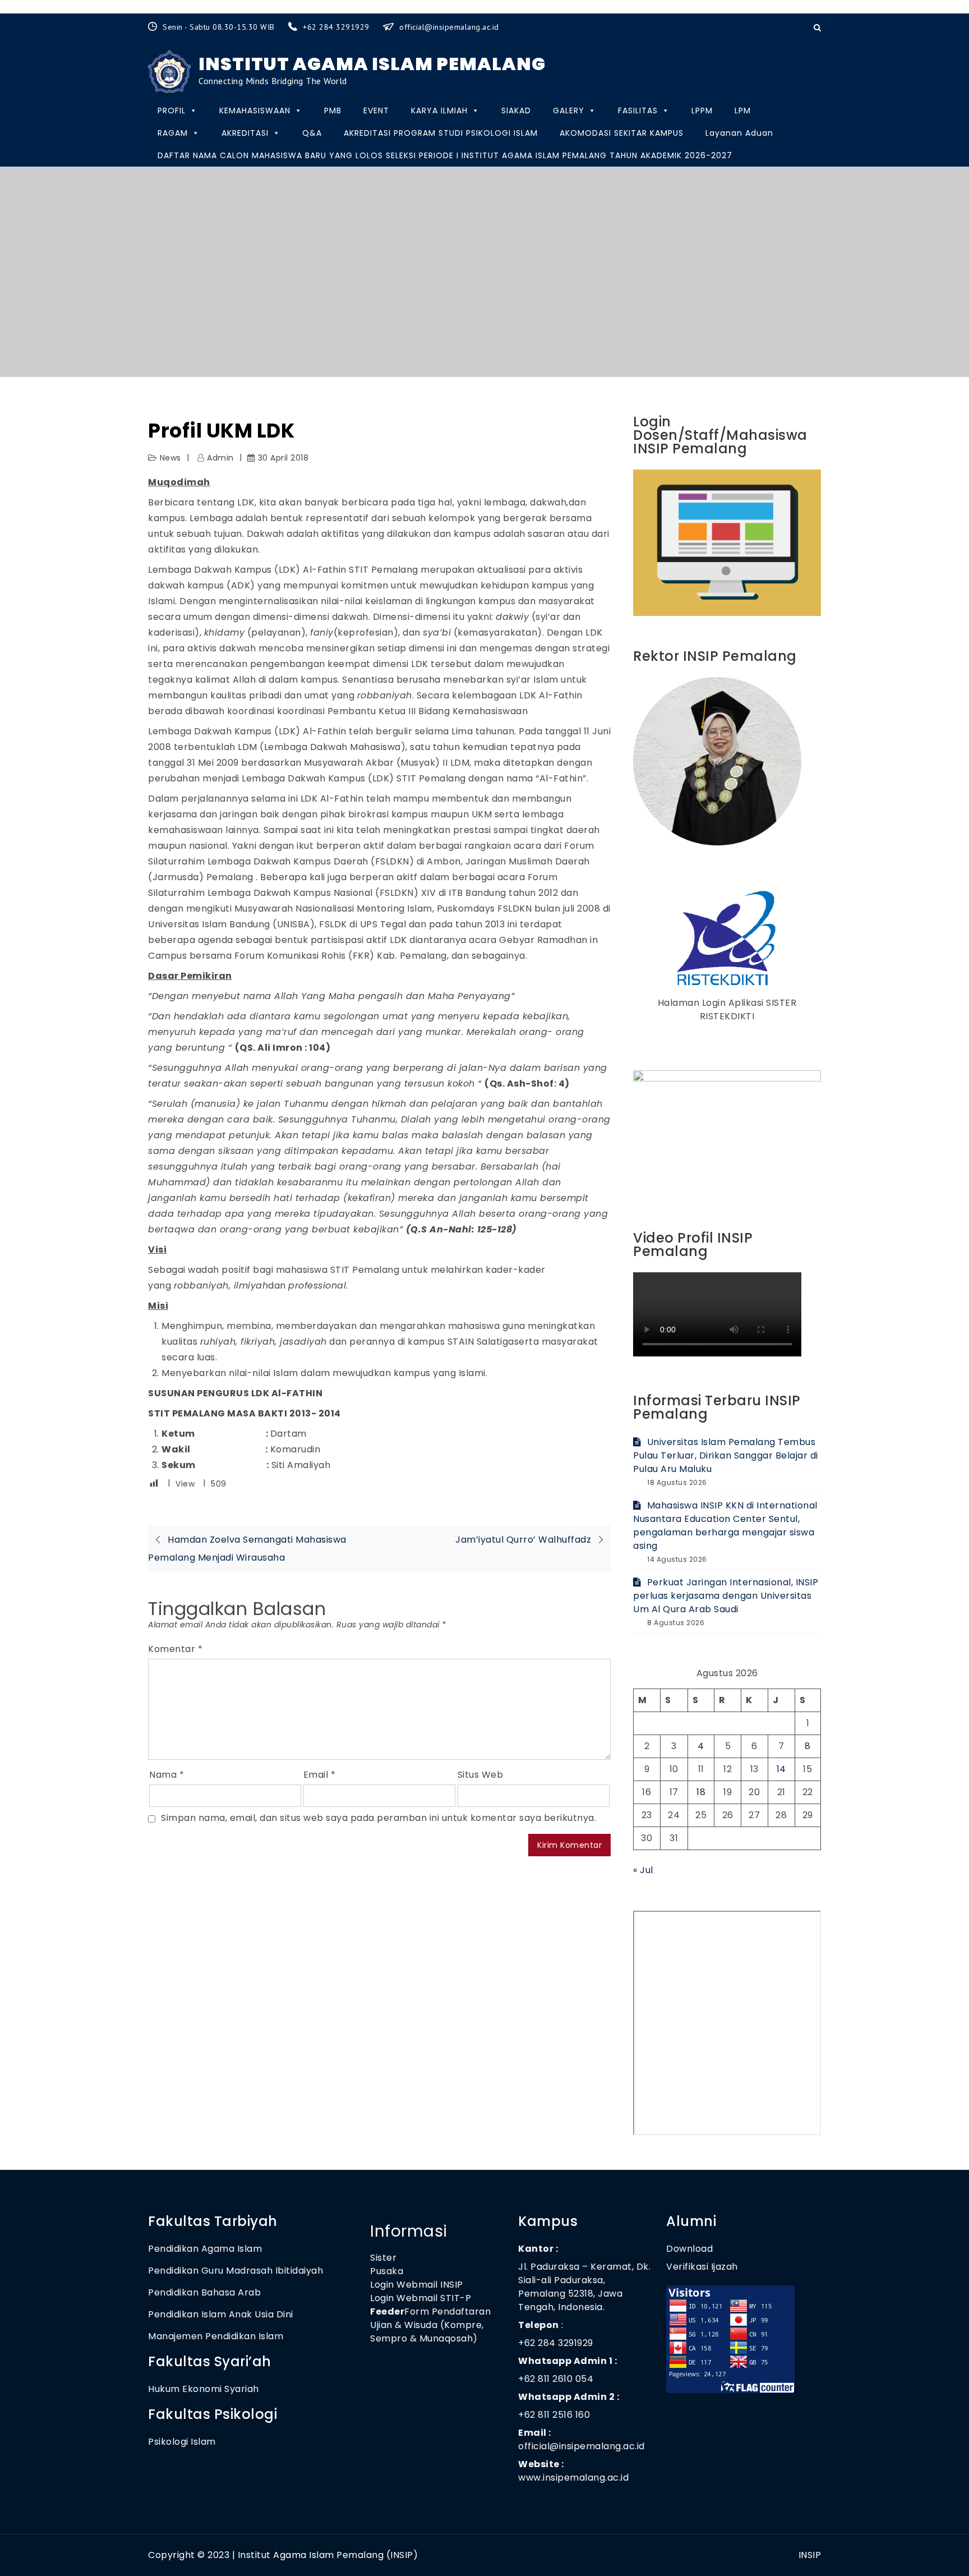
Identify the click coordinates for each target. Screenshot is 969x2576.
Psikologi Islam (182, 2442)
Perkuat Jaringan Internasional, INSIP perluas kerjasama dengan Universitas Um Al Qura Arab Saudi (726, 1596)
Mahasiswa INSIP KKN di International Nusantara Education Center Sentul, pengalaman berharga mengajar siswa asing (725, 1526)
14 (781, 1769)
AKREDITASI (245, 133)
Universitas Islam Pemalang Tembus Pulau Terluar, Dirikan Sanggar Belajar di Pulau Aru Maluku (726, 1455)
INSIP (810, 2555)
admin (220, 458)
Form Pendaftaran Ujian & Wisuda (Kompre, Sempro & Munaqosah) (430, 2325)
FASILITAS (638, 111)
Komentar (175, 1649)
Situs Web (481, 1775)
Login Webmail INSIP (417, 2285)
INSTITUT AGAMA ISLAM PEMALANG (372, 64)
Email (320, 1775)
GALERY (569, 111)
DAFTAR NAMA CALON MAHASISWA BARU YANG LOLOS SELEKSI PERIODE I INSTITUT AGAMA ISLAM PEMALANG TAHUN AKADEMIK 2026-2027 (445, 155)
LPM (743, 111)
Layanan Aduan (739, 133)
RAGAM (173, 133)
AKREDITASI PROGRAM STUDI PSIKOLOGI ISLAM (441, 133)
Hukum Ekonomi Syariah (204, 2389)
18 (701, 1792)
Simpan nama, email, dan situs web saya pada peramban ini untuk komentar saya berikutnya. (379, 1818)
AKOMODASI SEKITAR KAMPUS (622, 133)
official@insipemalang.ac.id (449, 27)
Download (691, 2249)
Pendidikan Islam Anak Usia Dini (221, 2314)
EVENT (376, 111)
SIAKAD (516, 111)
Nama (167, 1775)
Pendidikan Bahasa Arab (204, 2292)
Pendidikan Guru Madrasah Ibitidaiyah (236, 2271)
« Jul (643, 1870)
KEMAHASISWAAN (255, 111)
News (170, 458)
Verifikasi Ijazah (702, 2267)
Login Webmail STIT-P (421, 2298)
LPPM (702, 111)
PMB (333, 111)
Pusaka (387, 2271)
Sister (383, 2258)
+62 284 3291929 (337, 27)
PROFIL (172, 111)
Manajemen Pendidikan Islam (216, 2336)
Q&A (312, 133)
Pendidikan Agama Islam (205, 2249)
